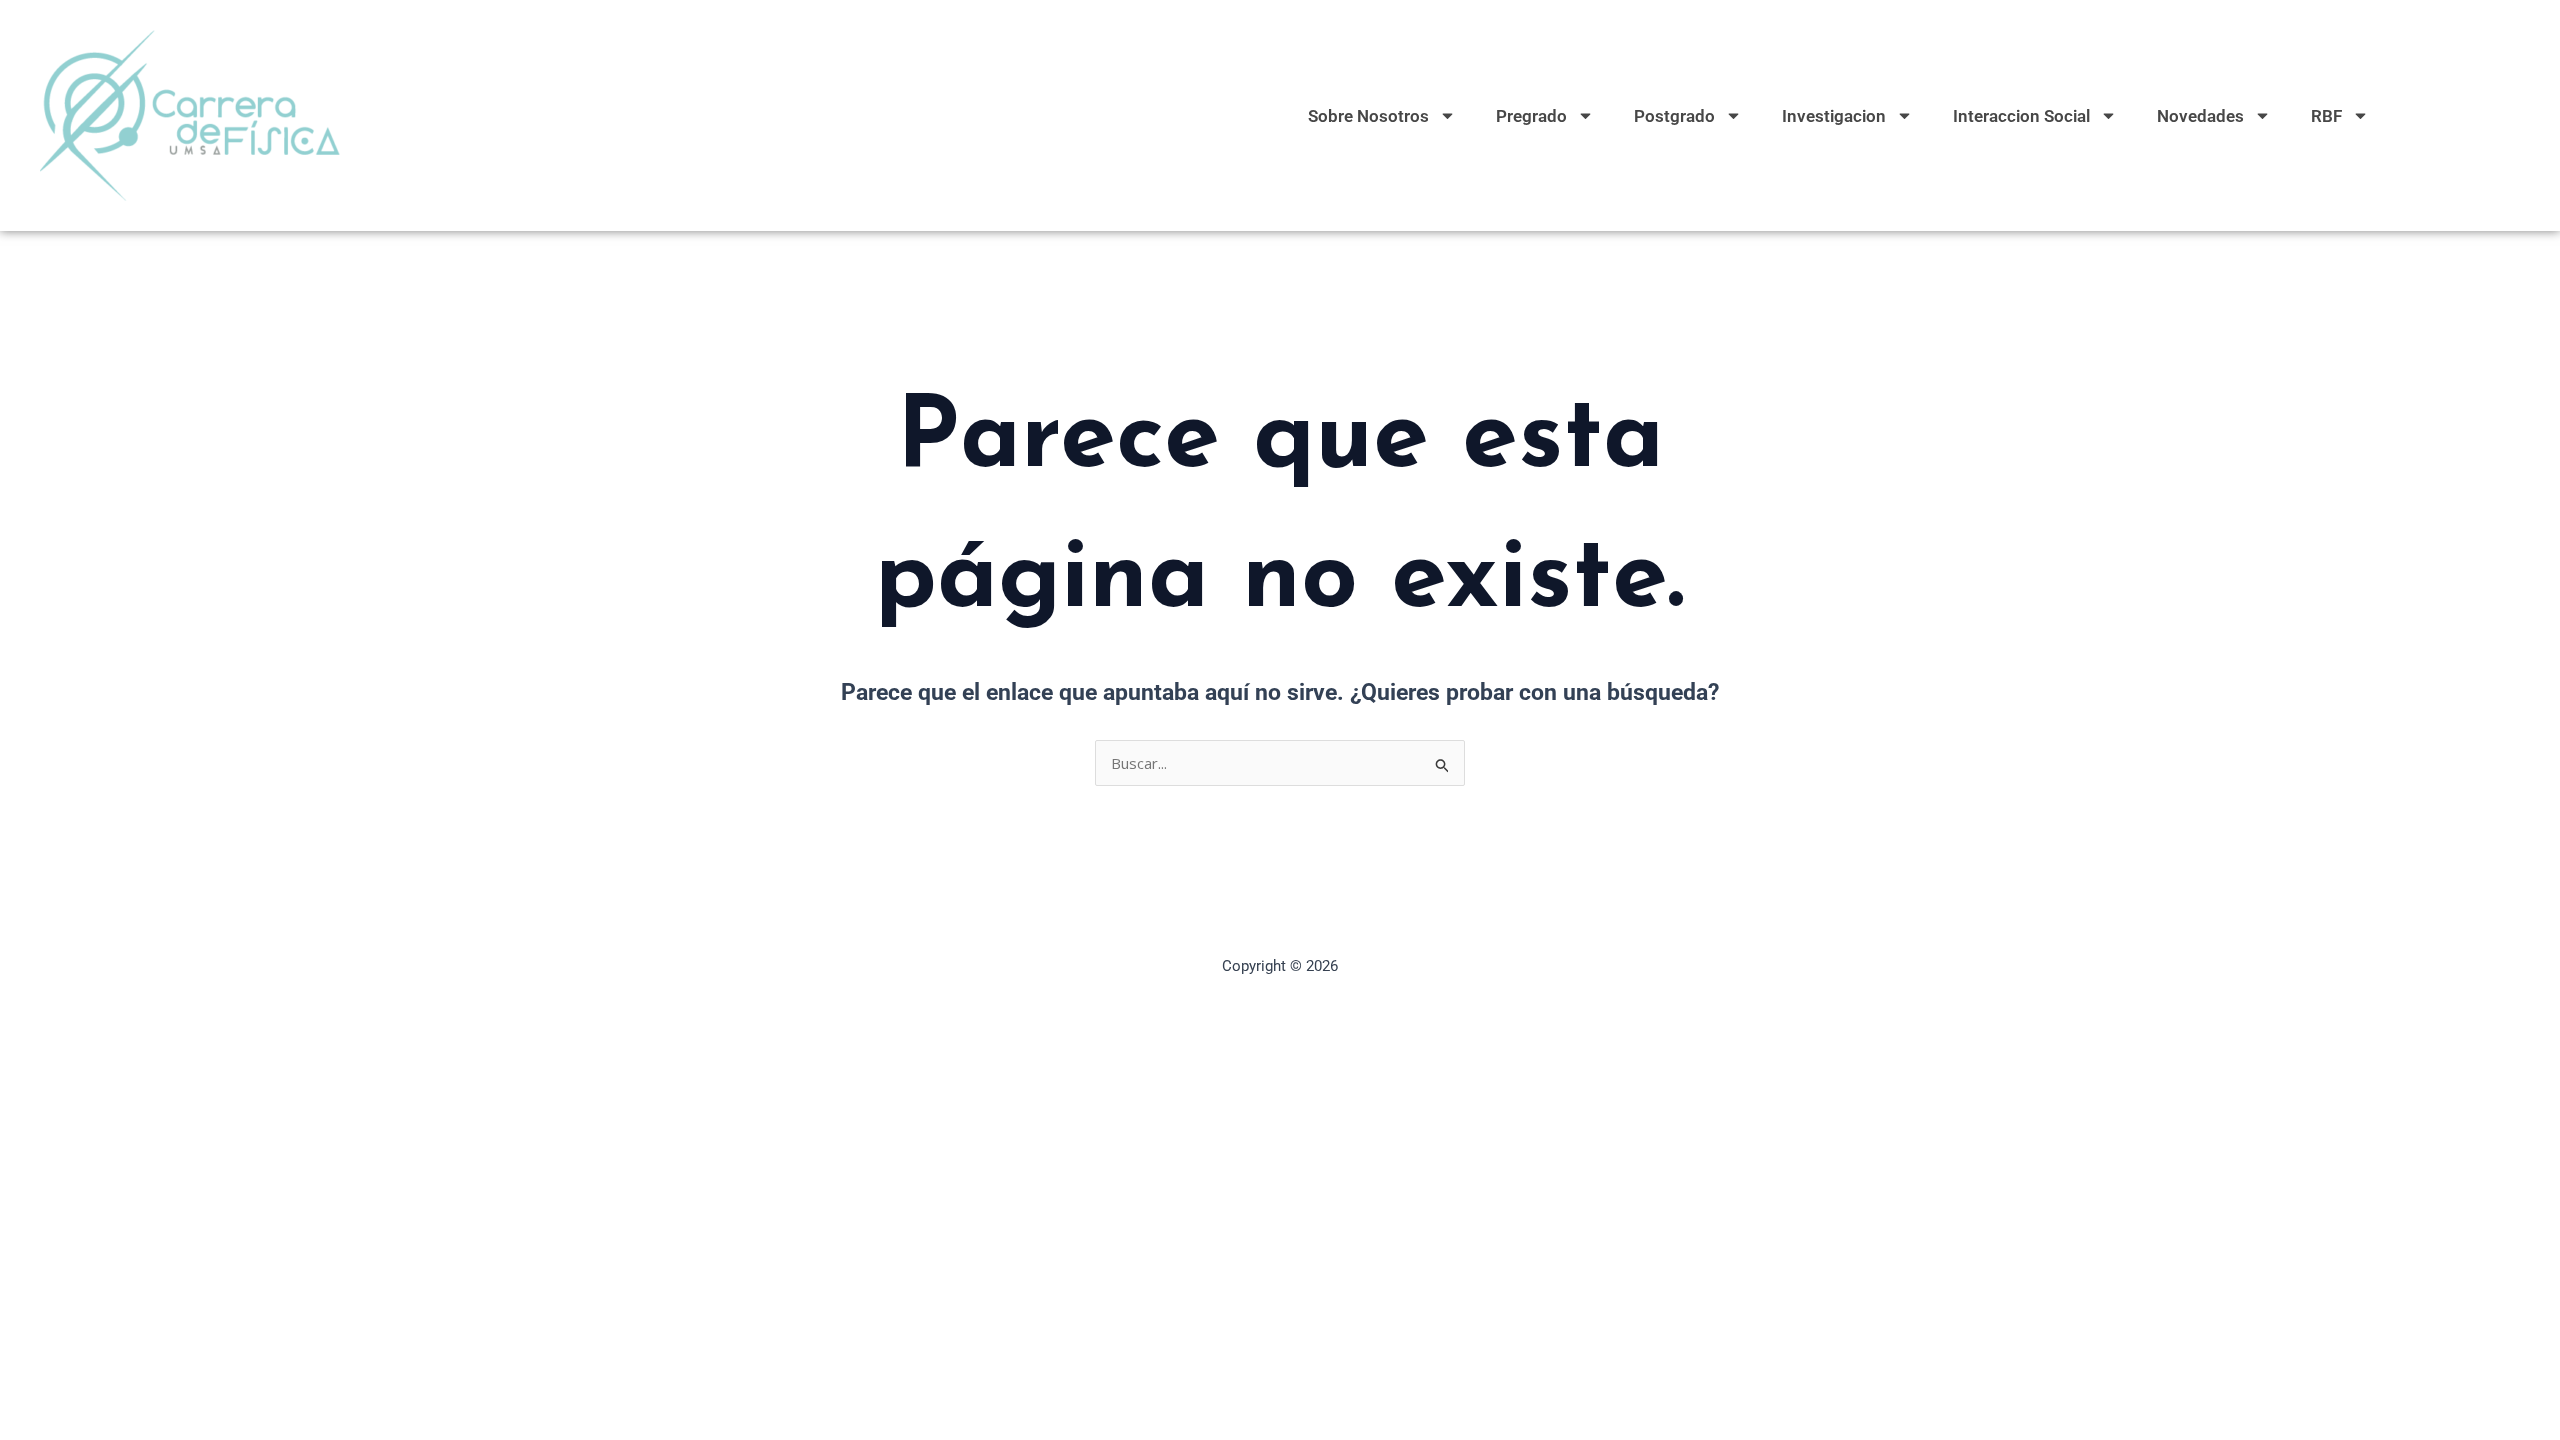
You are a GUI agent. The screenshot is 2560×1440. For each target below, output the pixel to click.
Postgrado (1674, 116)
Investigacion (1834, 116)
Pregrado (1531, 116)
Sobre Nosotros (1368, 116)
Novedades (2200, 116)
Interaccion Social (2021, 116)
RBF (2326, 116)
